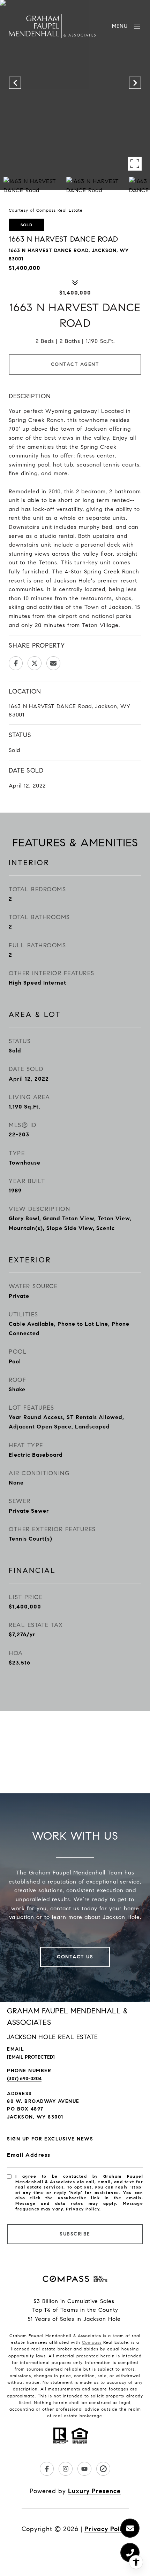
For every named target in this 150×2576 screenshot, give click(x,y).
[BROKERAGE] (103, 2469)
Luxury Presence (94, 2491)
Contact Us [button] (75, 1957)
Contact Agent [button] (75, 364)
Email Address (29, 2155)
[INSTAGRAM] (66, 2469)
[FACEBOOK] (47, 2469)
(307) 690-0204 (24, 2079)
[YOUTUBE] (84, 2469)
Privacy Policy (83, 2209)
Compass (92, 2342)
